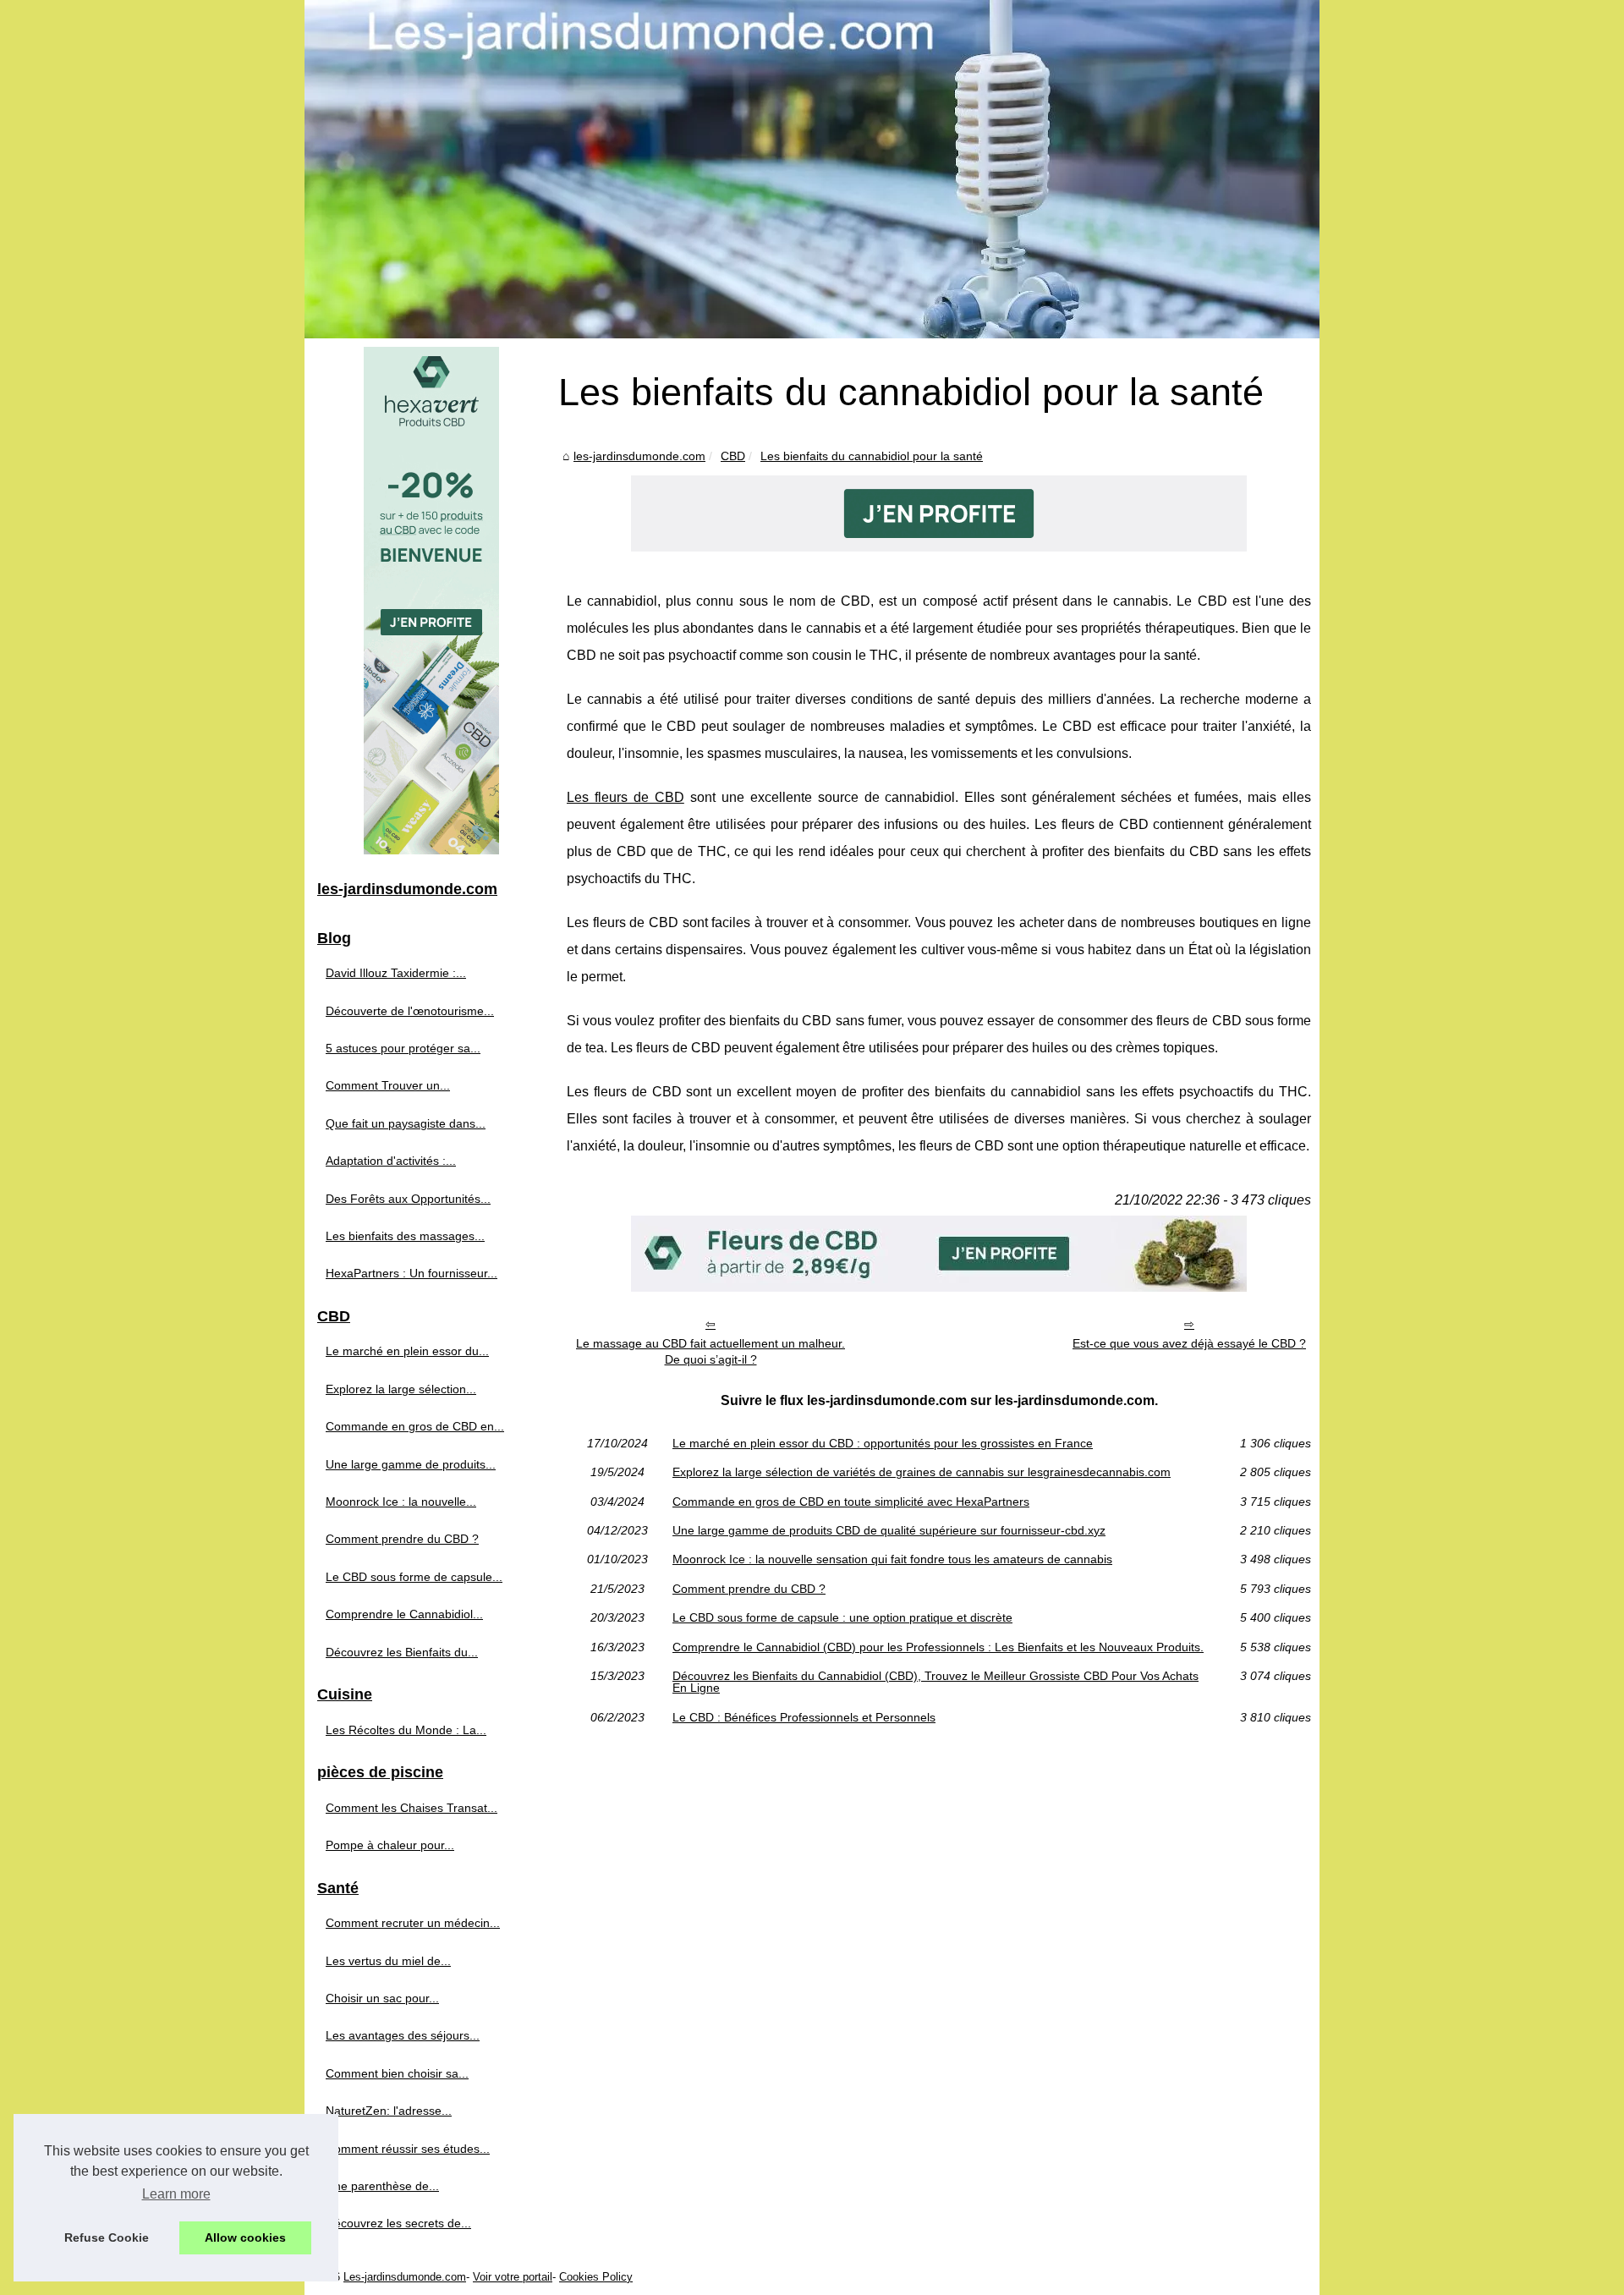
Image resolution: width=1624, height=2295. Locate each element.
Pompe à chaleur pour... (390, 1845)
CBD (733, 456)
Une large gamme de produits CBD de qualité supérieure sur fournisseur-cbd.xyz (889, 1530)
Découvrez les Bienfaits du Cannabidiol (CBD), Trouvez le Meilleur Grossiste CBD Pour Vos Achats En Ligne (935, 1682)
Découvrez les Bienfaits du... (402, 1652)
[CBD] (939, 547)
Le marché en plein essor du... (407, 1351)
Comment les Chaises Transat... (411, 1808)
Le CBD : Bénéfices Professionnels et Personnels (804, 1717)
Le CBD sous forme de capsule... (414, 1577)
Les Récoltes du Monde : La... (406, 1730)
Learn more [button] (176, 2194)
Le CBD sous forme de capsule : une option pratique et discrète (842, 1617)
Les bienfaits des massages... (405, 1236)
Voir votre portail (513, 2277)
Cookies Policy (596, 2277)
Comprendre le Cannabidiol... (404, 1614)
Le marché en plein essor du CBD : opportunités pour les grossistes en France (883, 1443)
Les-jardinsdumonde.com (405, 2277)
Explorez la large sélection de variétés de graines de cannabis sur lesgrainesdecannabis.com (922, 1472)
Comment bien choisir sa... (397, 2073)
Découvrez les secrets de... (398, 2223)
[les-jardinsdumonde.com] (812, 169)
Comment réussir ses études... (408, 2149)
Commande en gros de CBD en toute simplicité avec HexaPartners (851, 1502)
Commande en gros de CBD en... (415, 1426)
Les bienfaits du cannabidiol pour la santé (872, 456)
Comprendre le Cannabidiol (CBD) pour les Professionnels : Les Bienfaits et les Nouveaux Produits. (938, 1647)
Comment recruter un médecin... (413, 1923)
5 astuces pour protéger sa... (403, 1048)
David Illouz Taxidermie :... (396, 973)
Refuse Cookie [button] (107, 2237)
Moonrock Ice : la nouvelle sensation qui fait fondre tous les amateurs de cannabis (892, 1559)
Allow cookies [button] (245, 2237)
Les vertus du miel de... (388, 1961)
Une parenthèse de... (382, 2186)
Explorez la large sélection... (401, 1389)
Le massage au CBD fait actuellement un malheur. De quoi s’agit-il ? (710, 1351)
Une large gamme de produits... (411, 1464)
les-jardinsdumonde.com (639, 456)
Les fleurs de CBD (625, 797)
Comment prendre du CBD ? (749, 1589)
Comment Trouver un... (388, 1085)
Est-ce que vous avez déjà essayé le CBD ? (1189, 1343)
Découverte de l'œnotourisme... (410, 1011)
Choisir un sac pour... (382, 1998)
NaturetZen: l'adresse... (389, 2111)
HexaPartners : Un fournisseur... (411, 1273)
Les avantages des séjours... (403, 2035)
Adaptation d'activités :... (391, 1161)
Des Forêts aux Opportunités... (408, 1199)
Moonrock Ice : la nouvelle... (401, 1502)
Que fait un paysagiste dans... (406, 1123)
